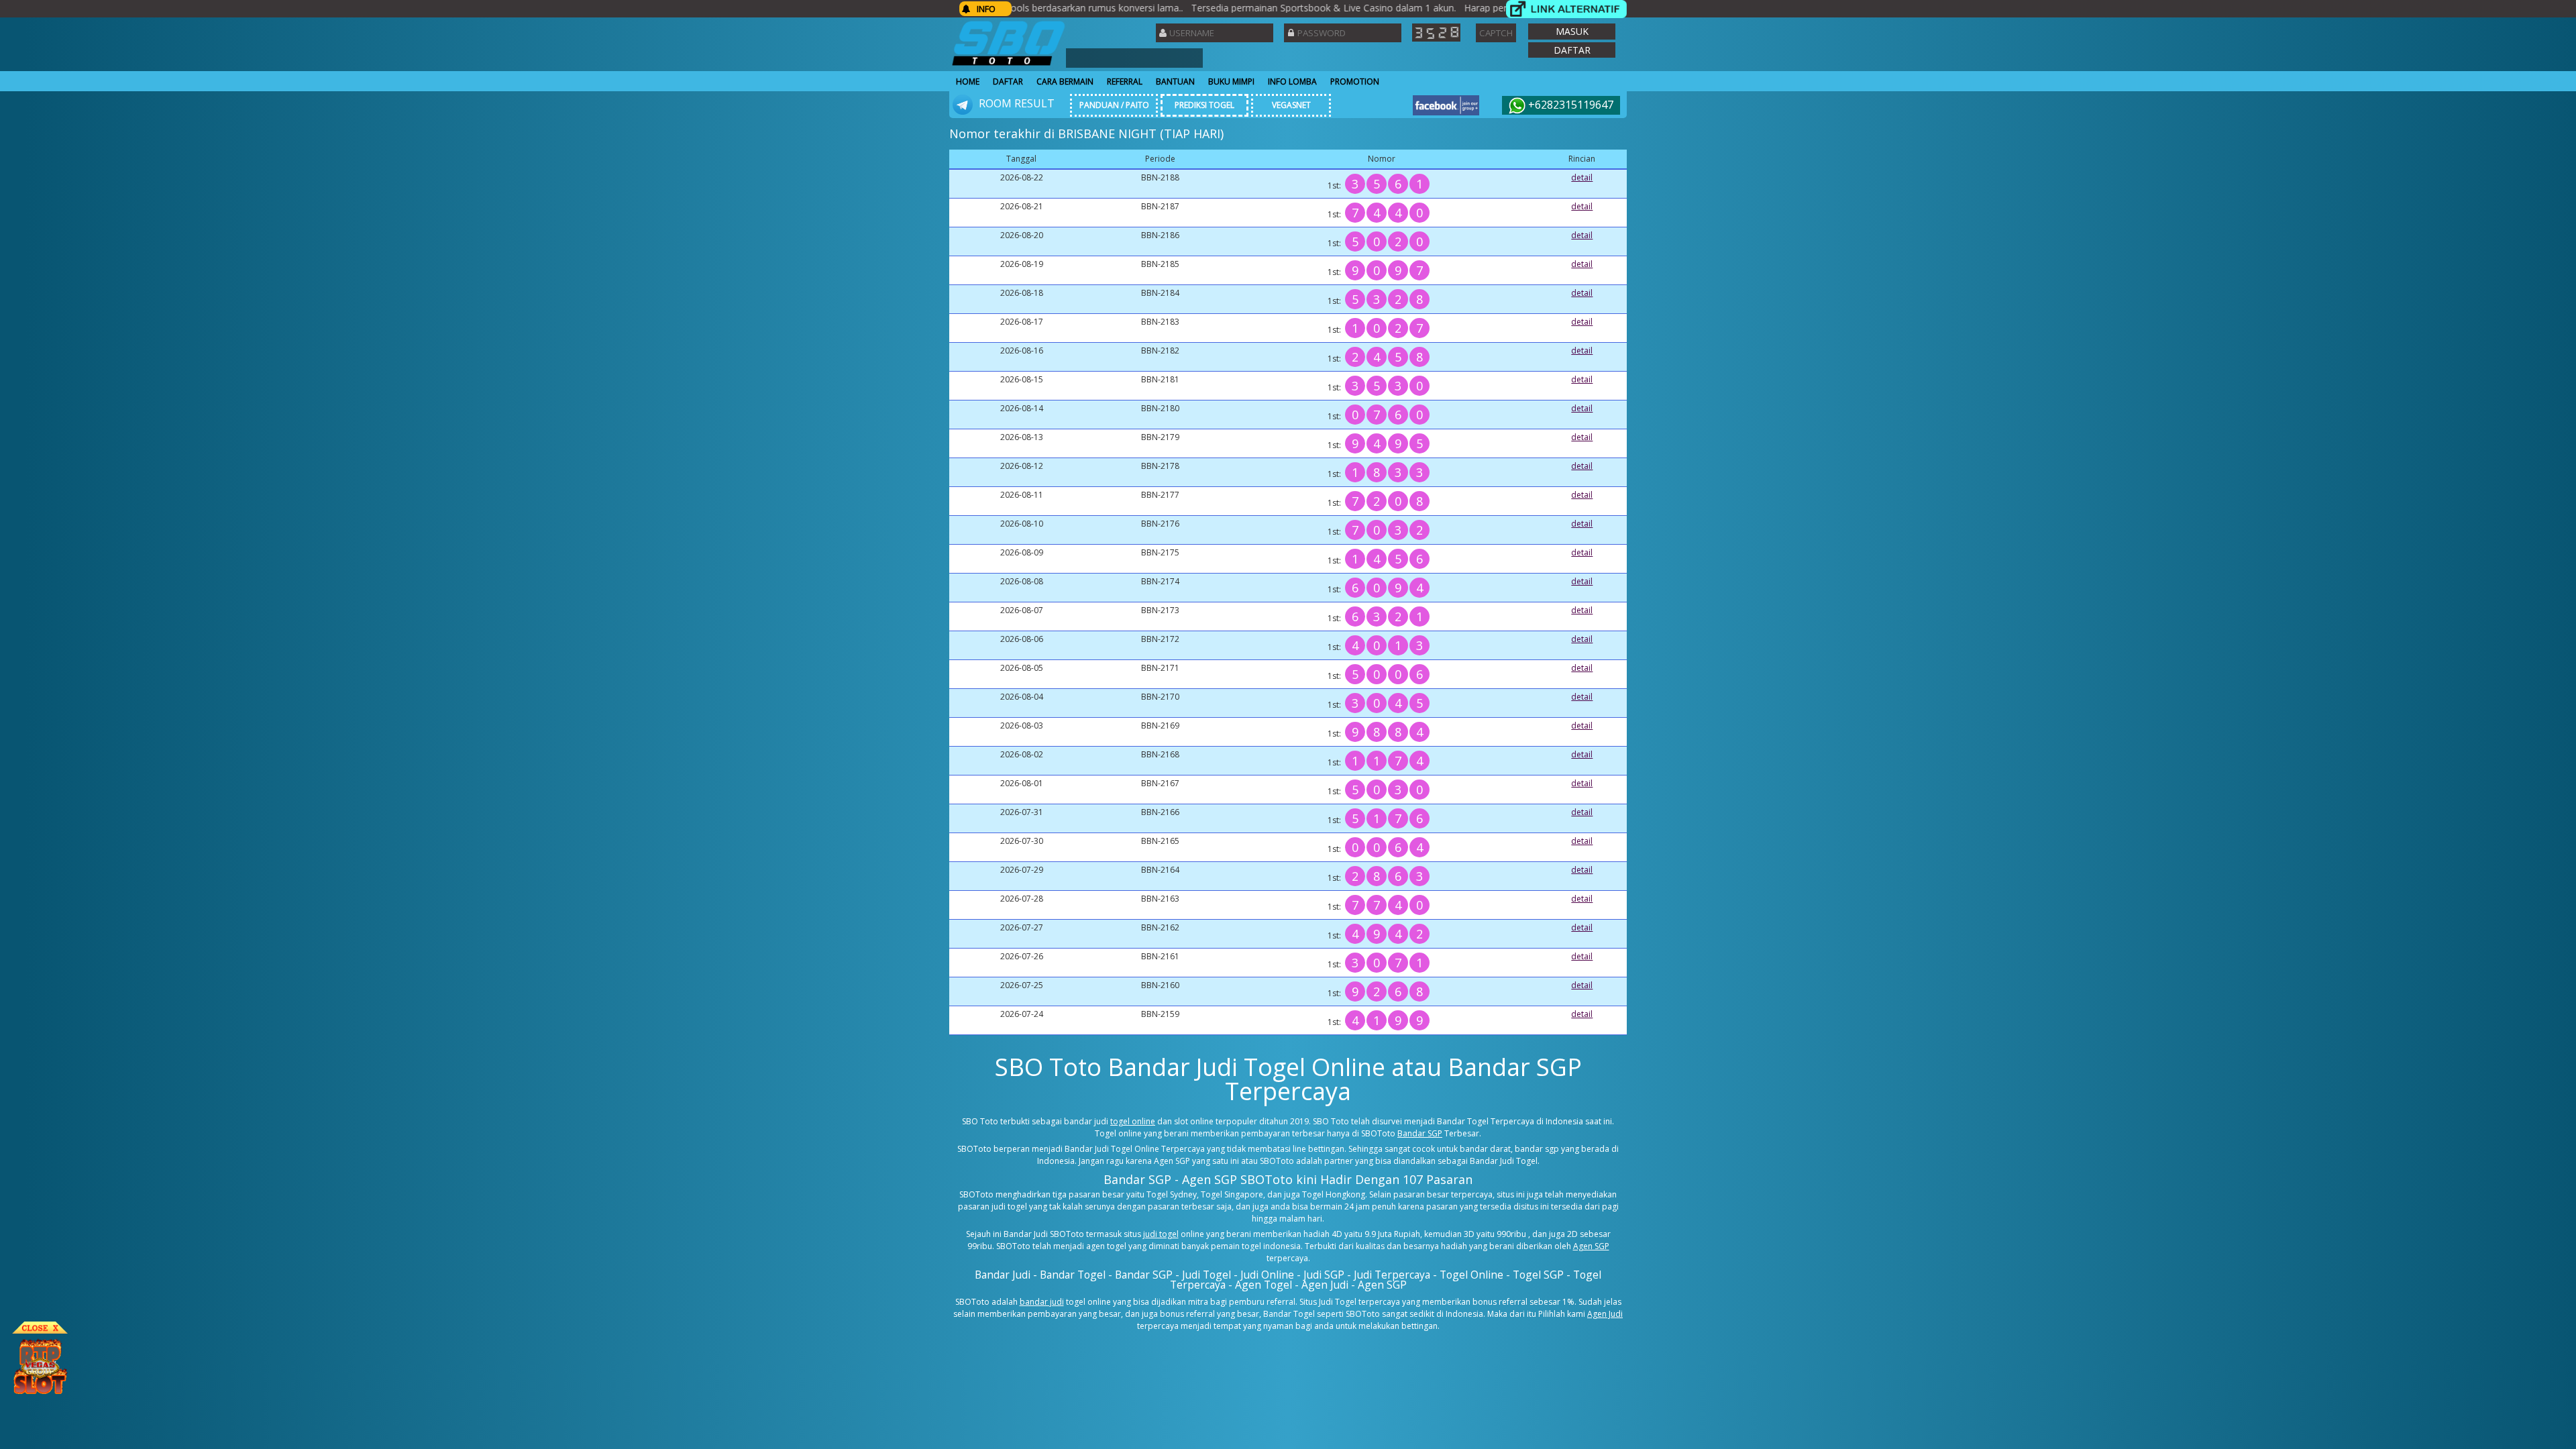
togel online (1133, 1121)
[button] (1572, 32)
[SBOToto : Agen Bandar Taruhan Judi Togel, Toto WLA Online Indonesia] (1009, 65)
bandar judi (1042, 1302)
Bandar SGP (1420, 1133)
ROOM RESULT (1015, 103)
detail (1582, 177)
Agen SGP (1591, 1246)
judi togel (1161, 1234)
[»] (1566, 9)
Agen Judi (1605, 1314)
